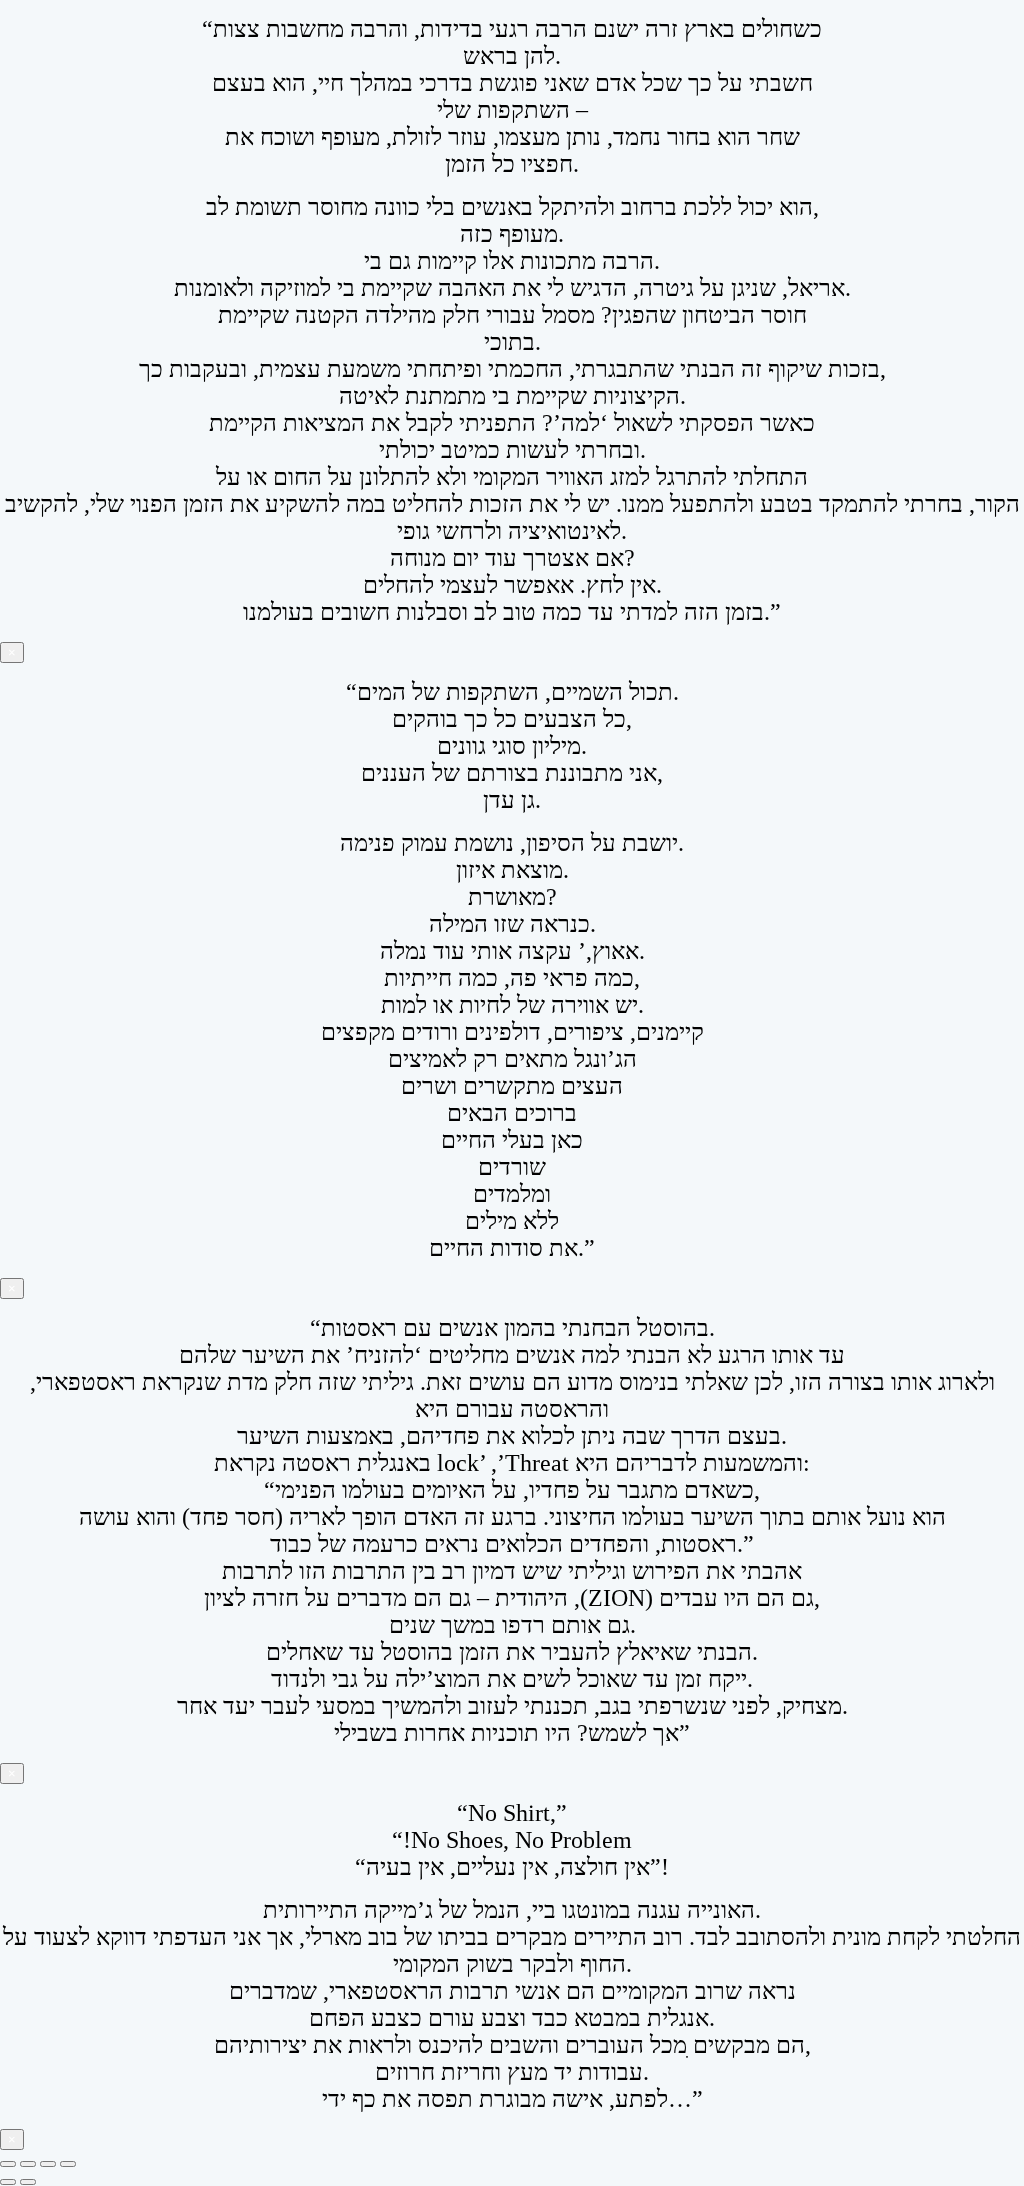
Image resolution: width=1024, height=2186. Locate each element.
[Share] (48, 2164)
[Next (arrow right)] (28, 2182)
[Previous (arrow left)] (8, 2182)
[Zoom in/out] (8, 2164)
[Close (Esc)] (68, 2164)
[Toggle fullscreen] (28, 2164)
